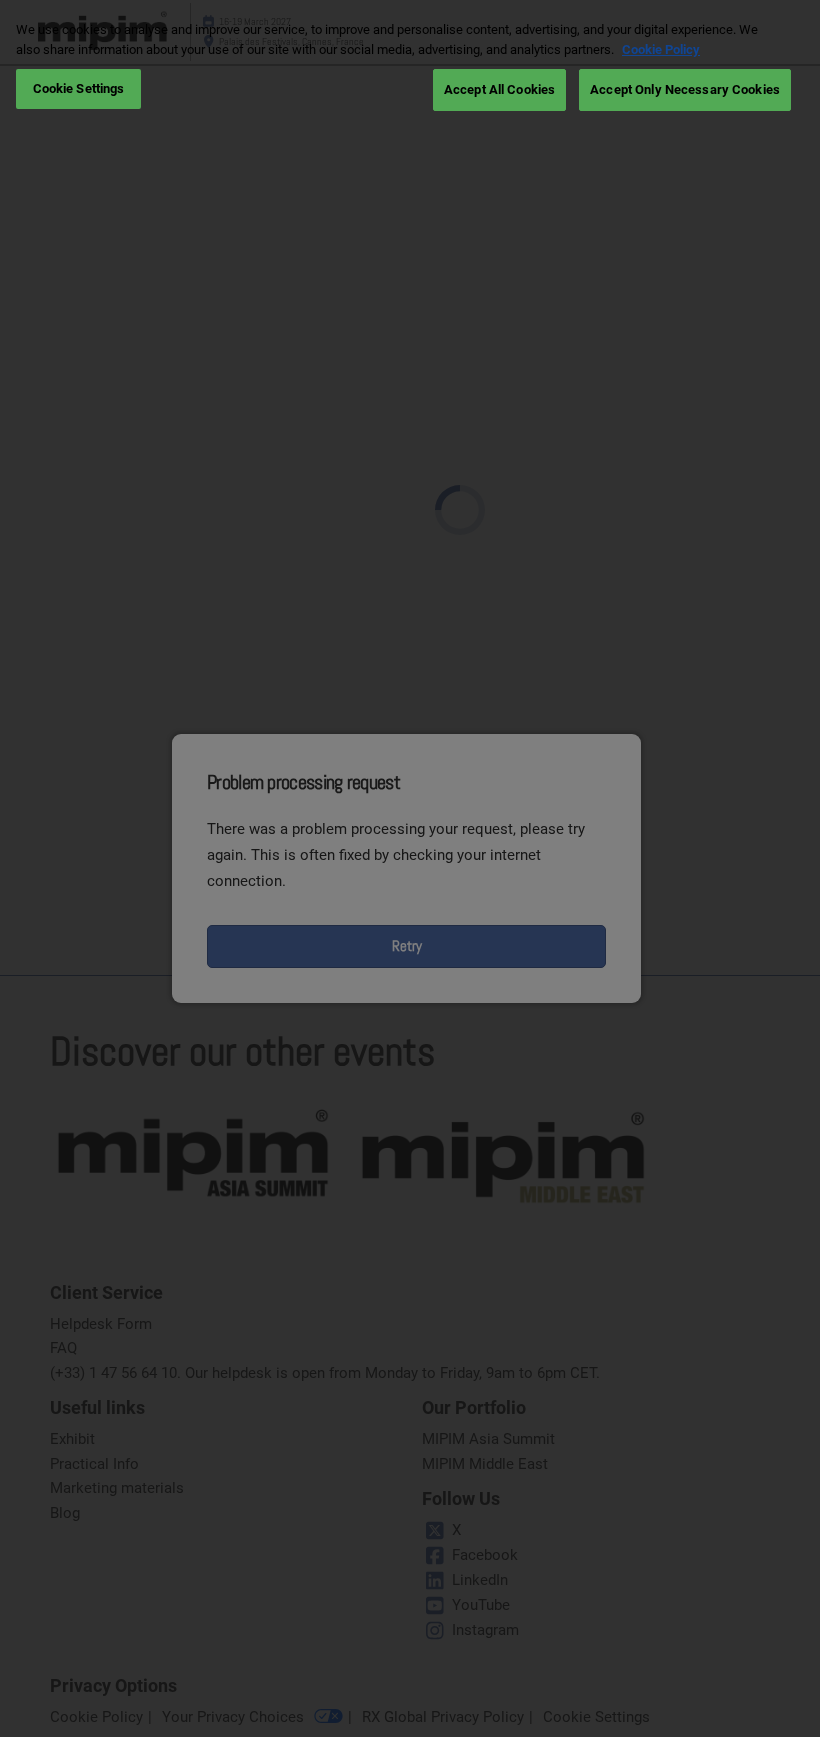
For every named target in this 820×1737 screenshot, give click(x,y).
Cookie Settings (79, 88)
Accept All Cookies (499, 89)
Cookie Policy (661, 49)
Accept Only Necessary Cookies (685, 89)
